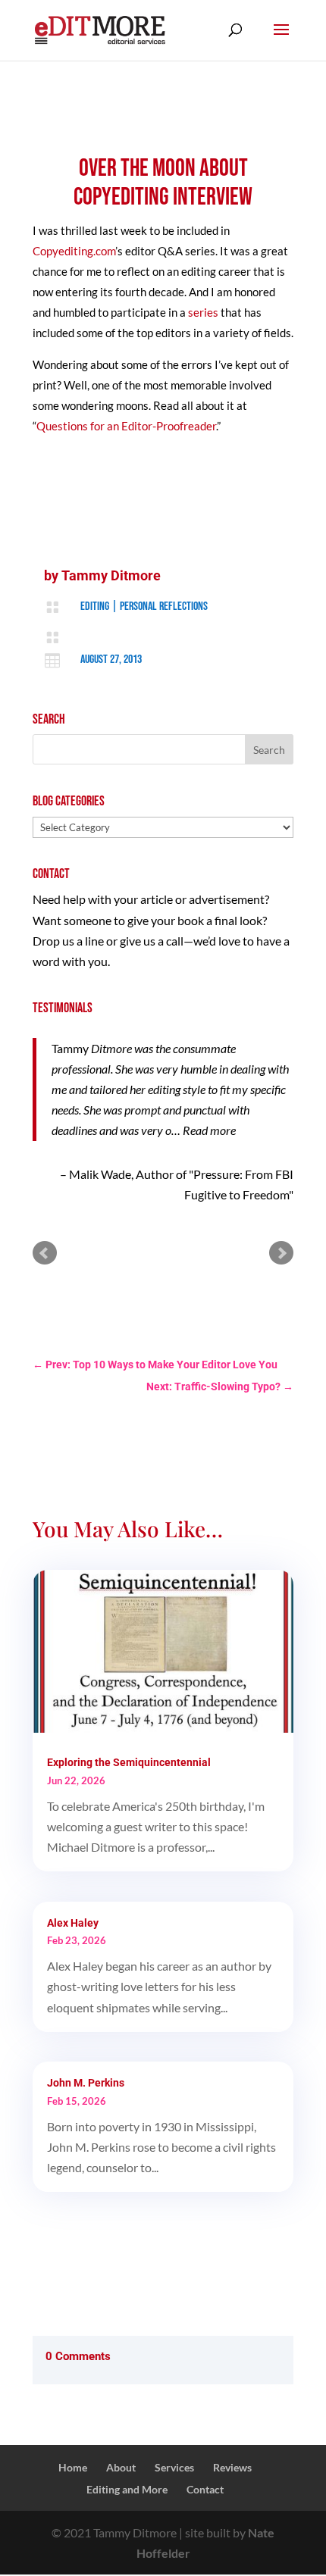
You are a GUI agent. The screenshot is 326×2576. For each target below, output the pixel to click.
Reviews (232, 2467)
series (203, 312)
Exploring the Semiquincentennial (129, 1762)
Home (73, 2467)
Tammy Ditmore (111, 575)
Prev (45, 1253)
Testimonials (63, 1008)
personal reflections (164, 606)
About (121, 2467)
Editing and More (127, 2489)
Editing (95, 606)
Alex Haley (73, 1923)
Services (174, 2467)
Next (281, 1253)
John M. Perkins (86, 2083)
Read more (209, 1130)
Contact (205, 2489)
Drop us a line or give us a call (108, 941)
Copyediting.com (74, 251)
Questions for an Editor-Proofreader (126, 426)
